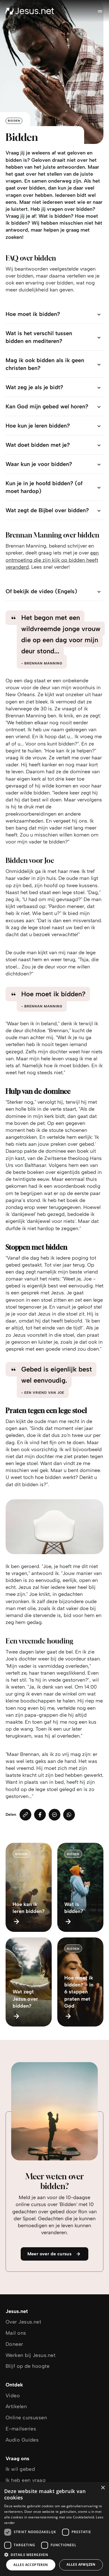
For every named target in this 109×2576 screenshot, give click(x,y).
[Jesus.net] (30, 11)
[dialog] (54, 2529)
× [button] (103, 2488)
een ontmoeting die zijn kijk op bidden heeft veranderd (52, 560)
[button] (54, 2554)
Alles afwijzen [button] (81, 2564)
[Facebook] (40, 1815)
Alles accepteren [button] (31, 2565)
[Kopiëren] (25, 1815)
